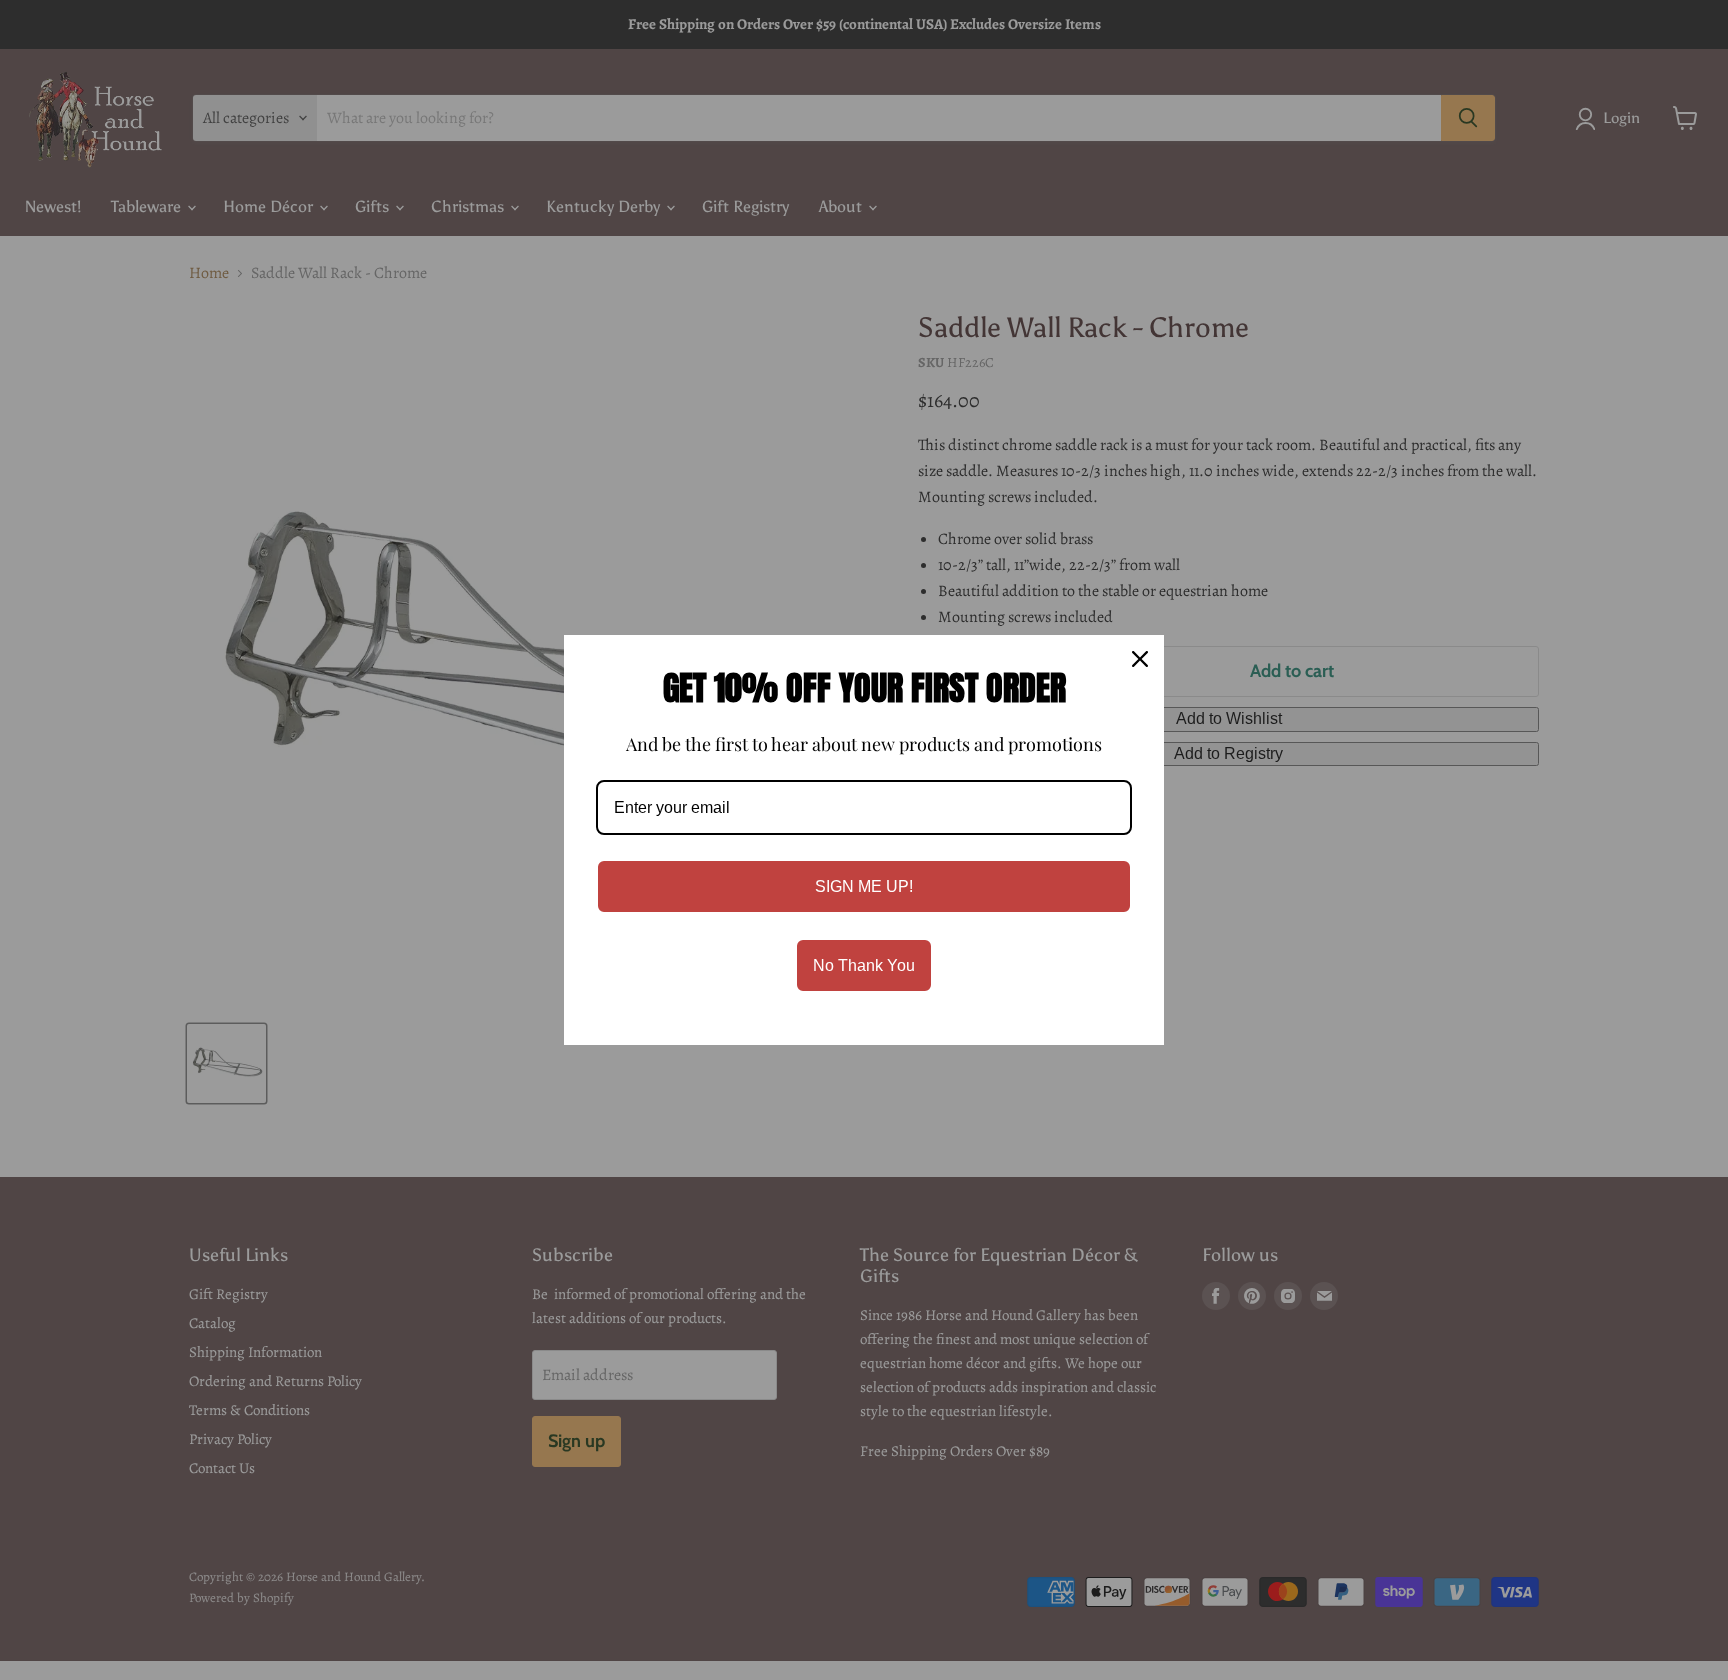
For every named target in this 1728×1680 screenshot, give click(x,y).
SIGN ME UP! (864, 886)
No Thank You (864, 965)
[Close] (1140, 659)
